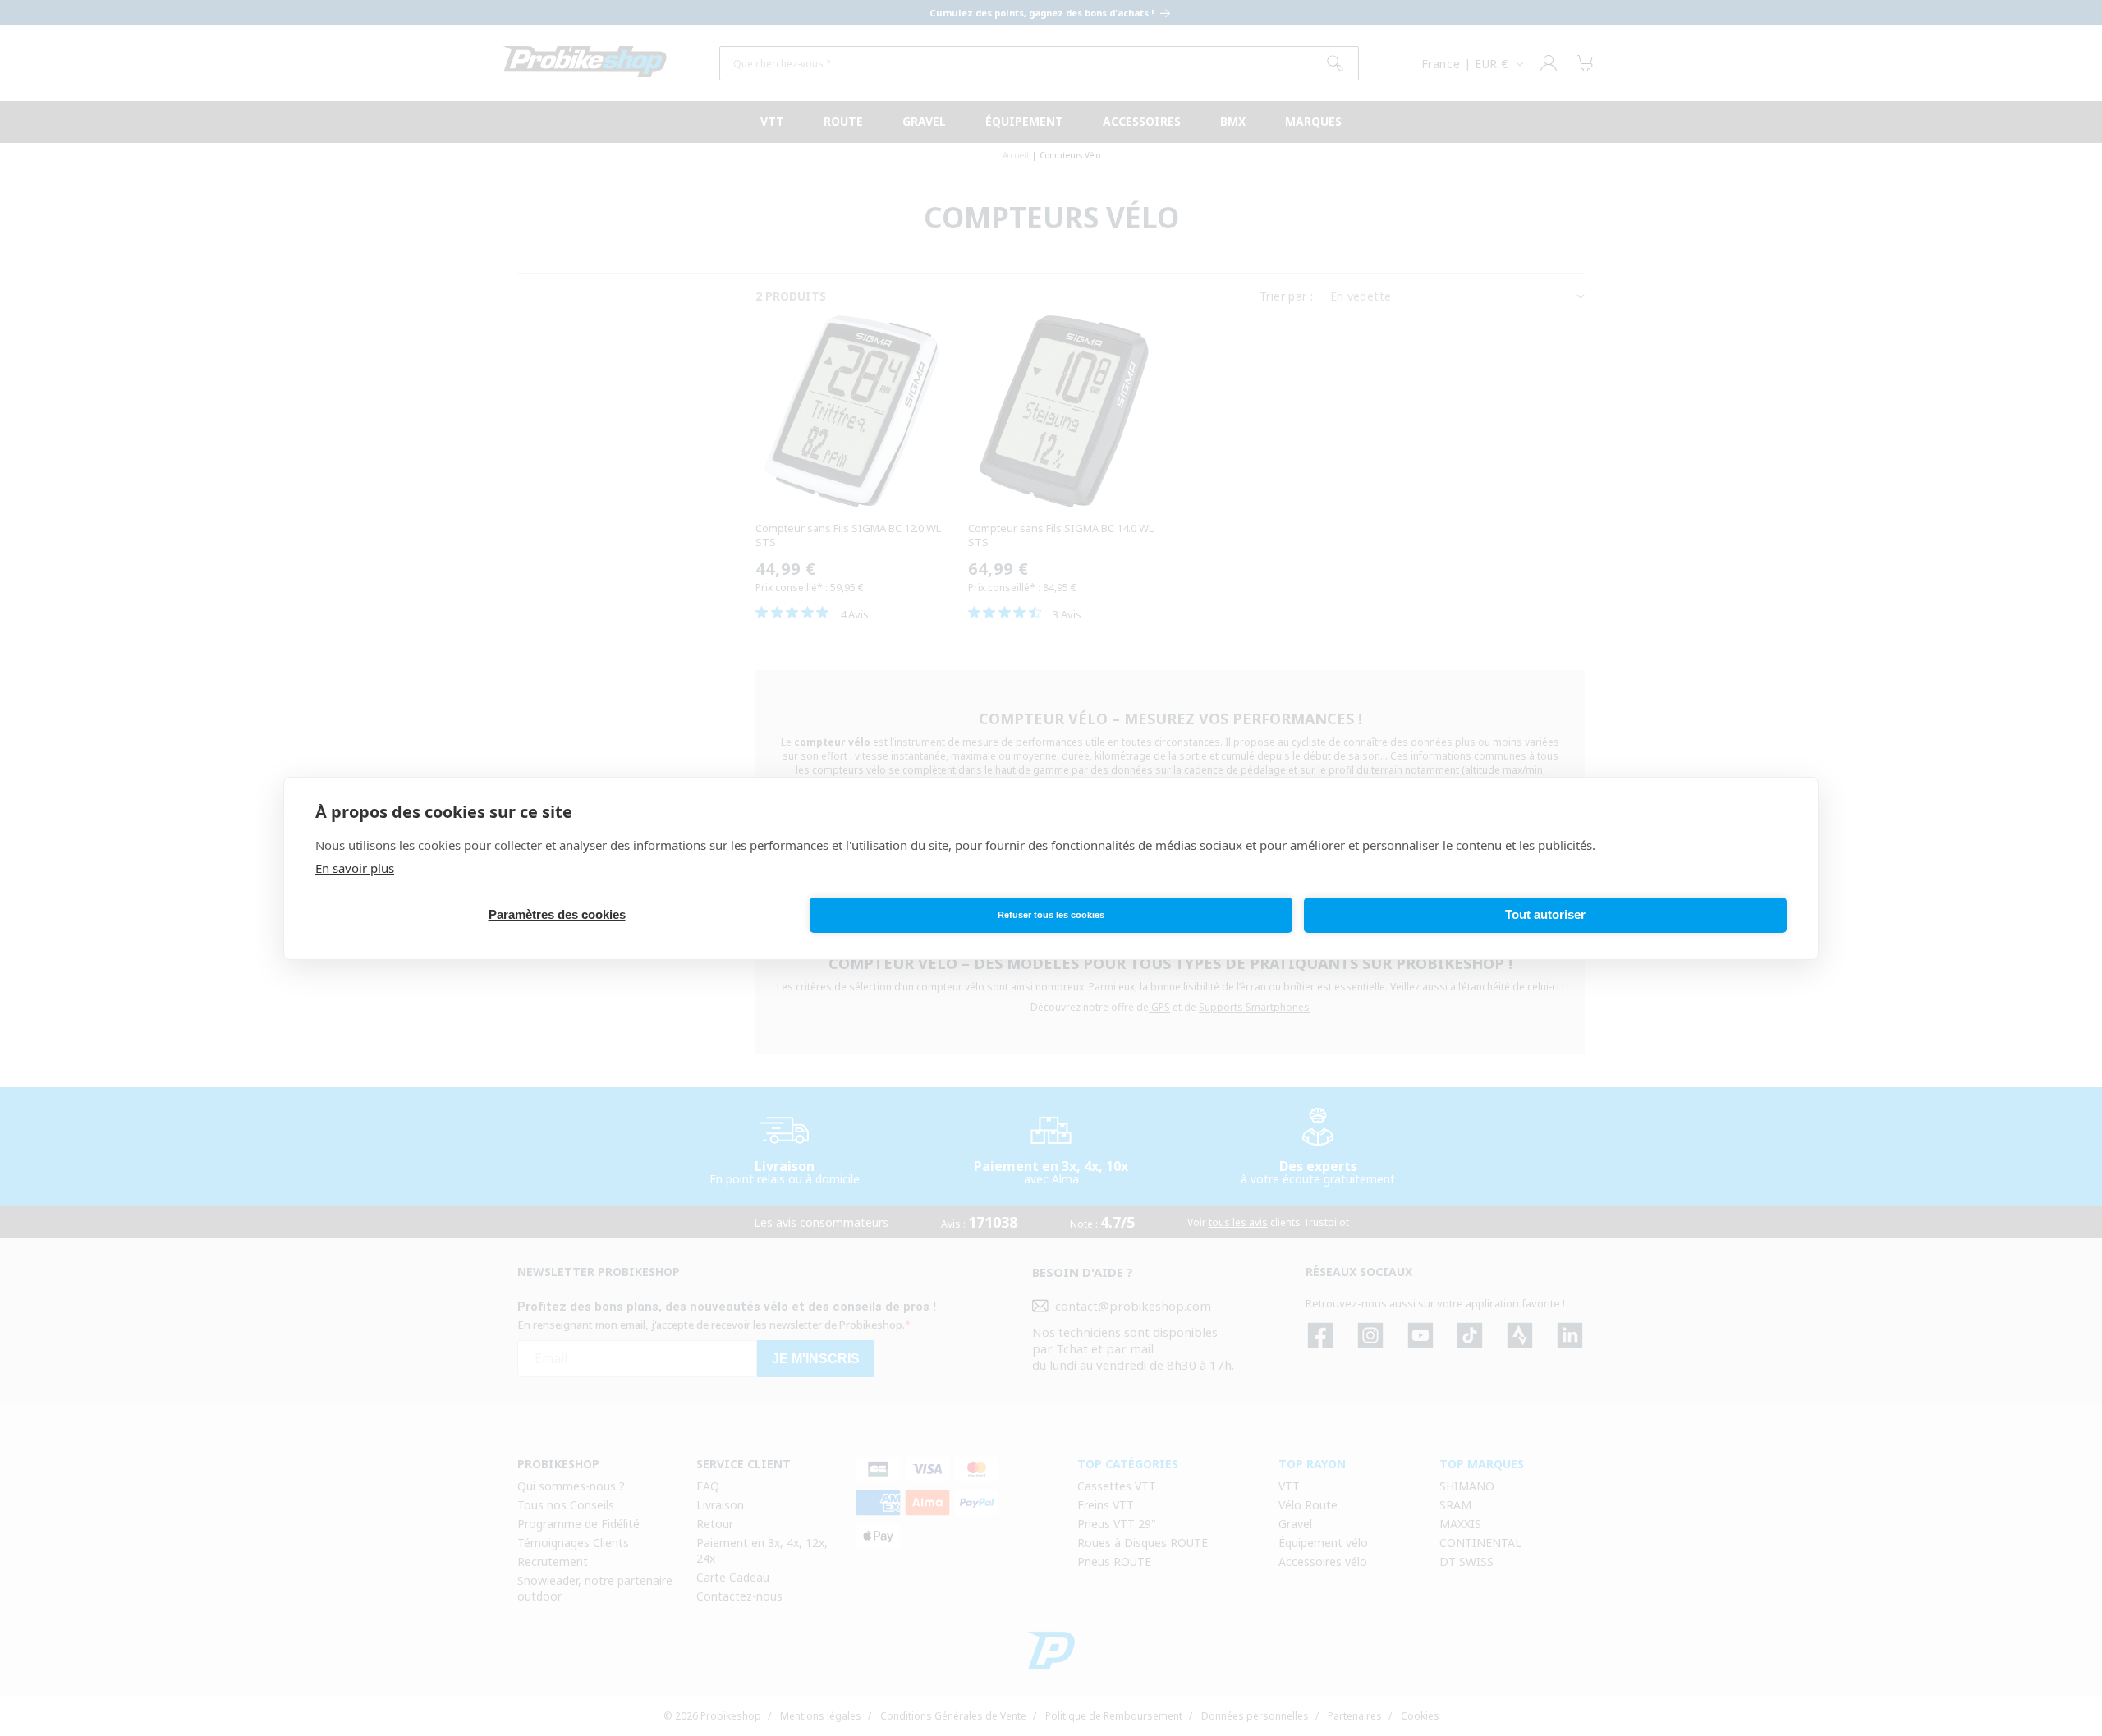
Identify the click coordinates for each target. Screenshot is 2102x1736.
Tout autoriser (1545, 914)
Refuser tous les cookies (1051, 915)
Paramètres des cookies (557, 914)
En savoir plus (355, 868)
